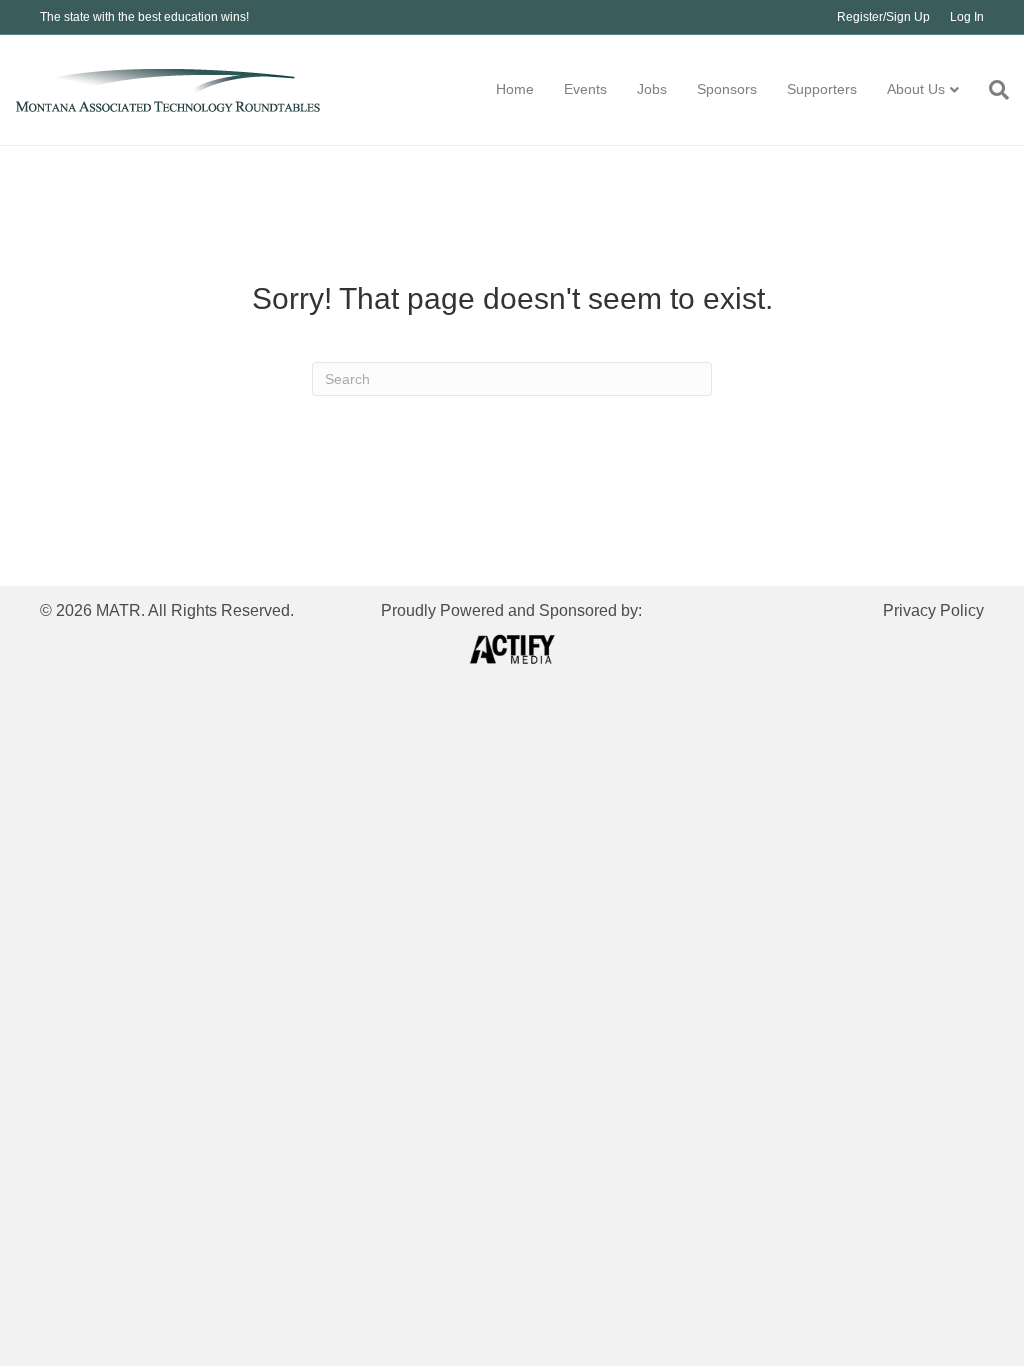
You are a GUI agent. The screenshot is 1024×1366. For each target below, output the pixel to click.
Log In (967, 17)
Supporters (822, 89)
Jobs (652, 89)
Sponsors (727, 89)
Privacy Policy (933, 610)
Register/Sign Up (883, 17)
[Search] (991, 90)
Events (585, 89)
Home (515, 89)
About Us (916, 89)
